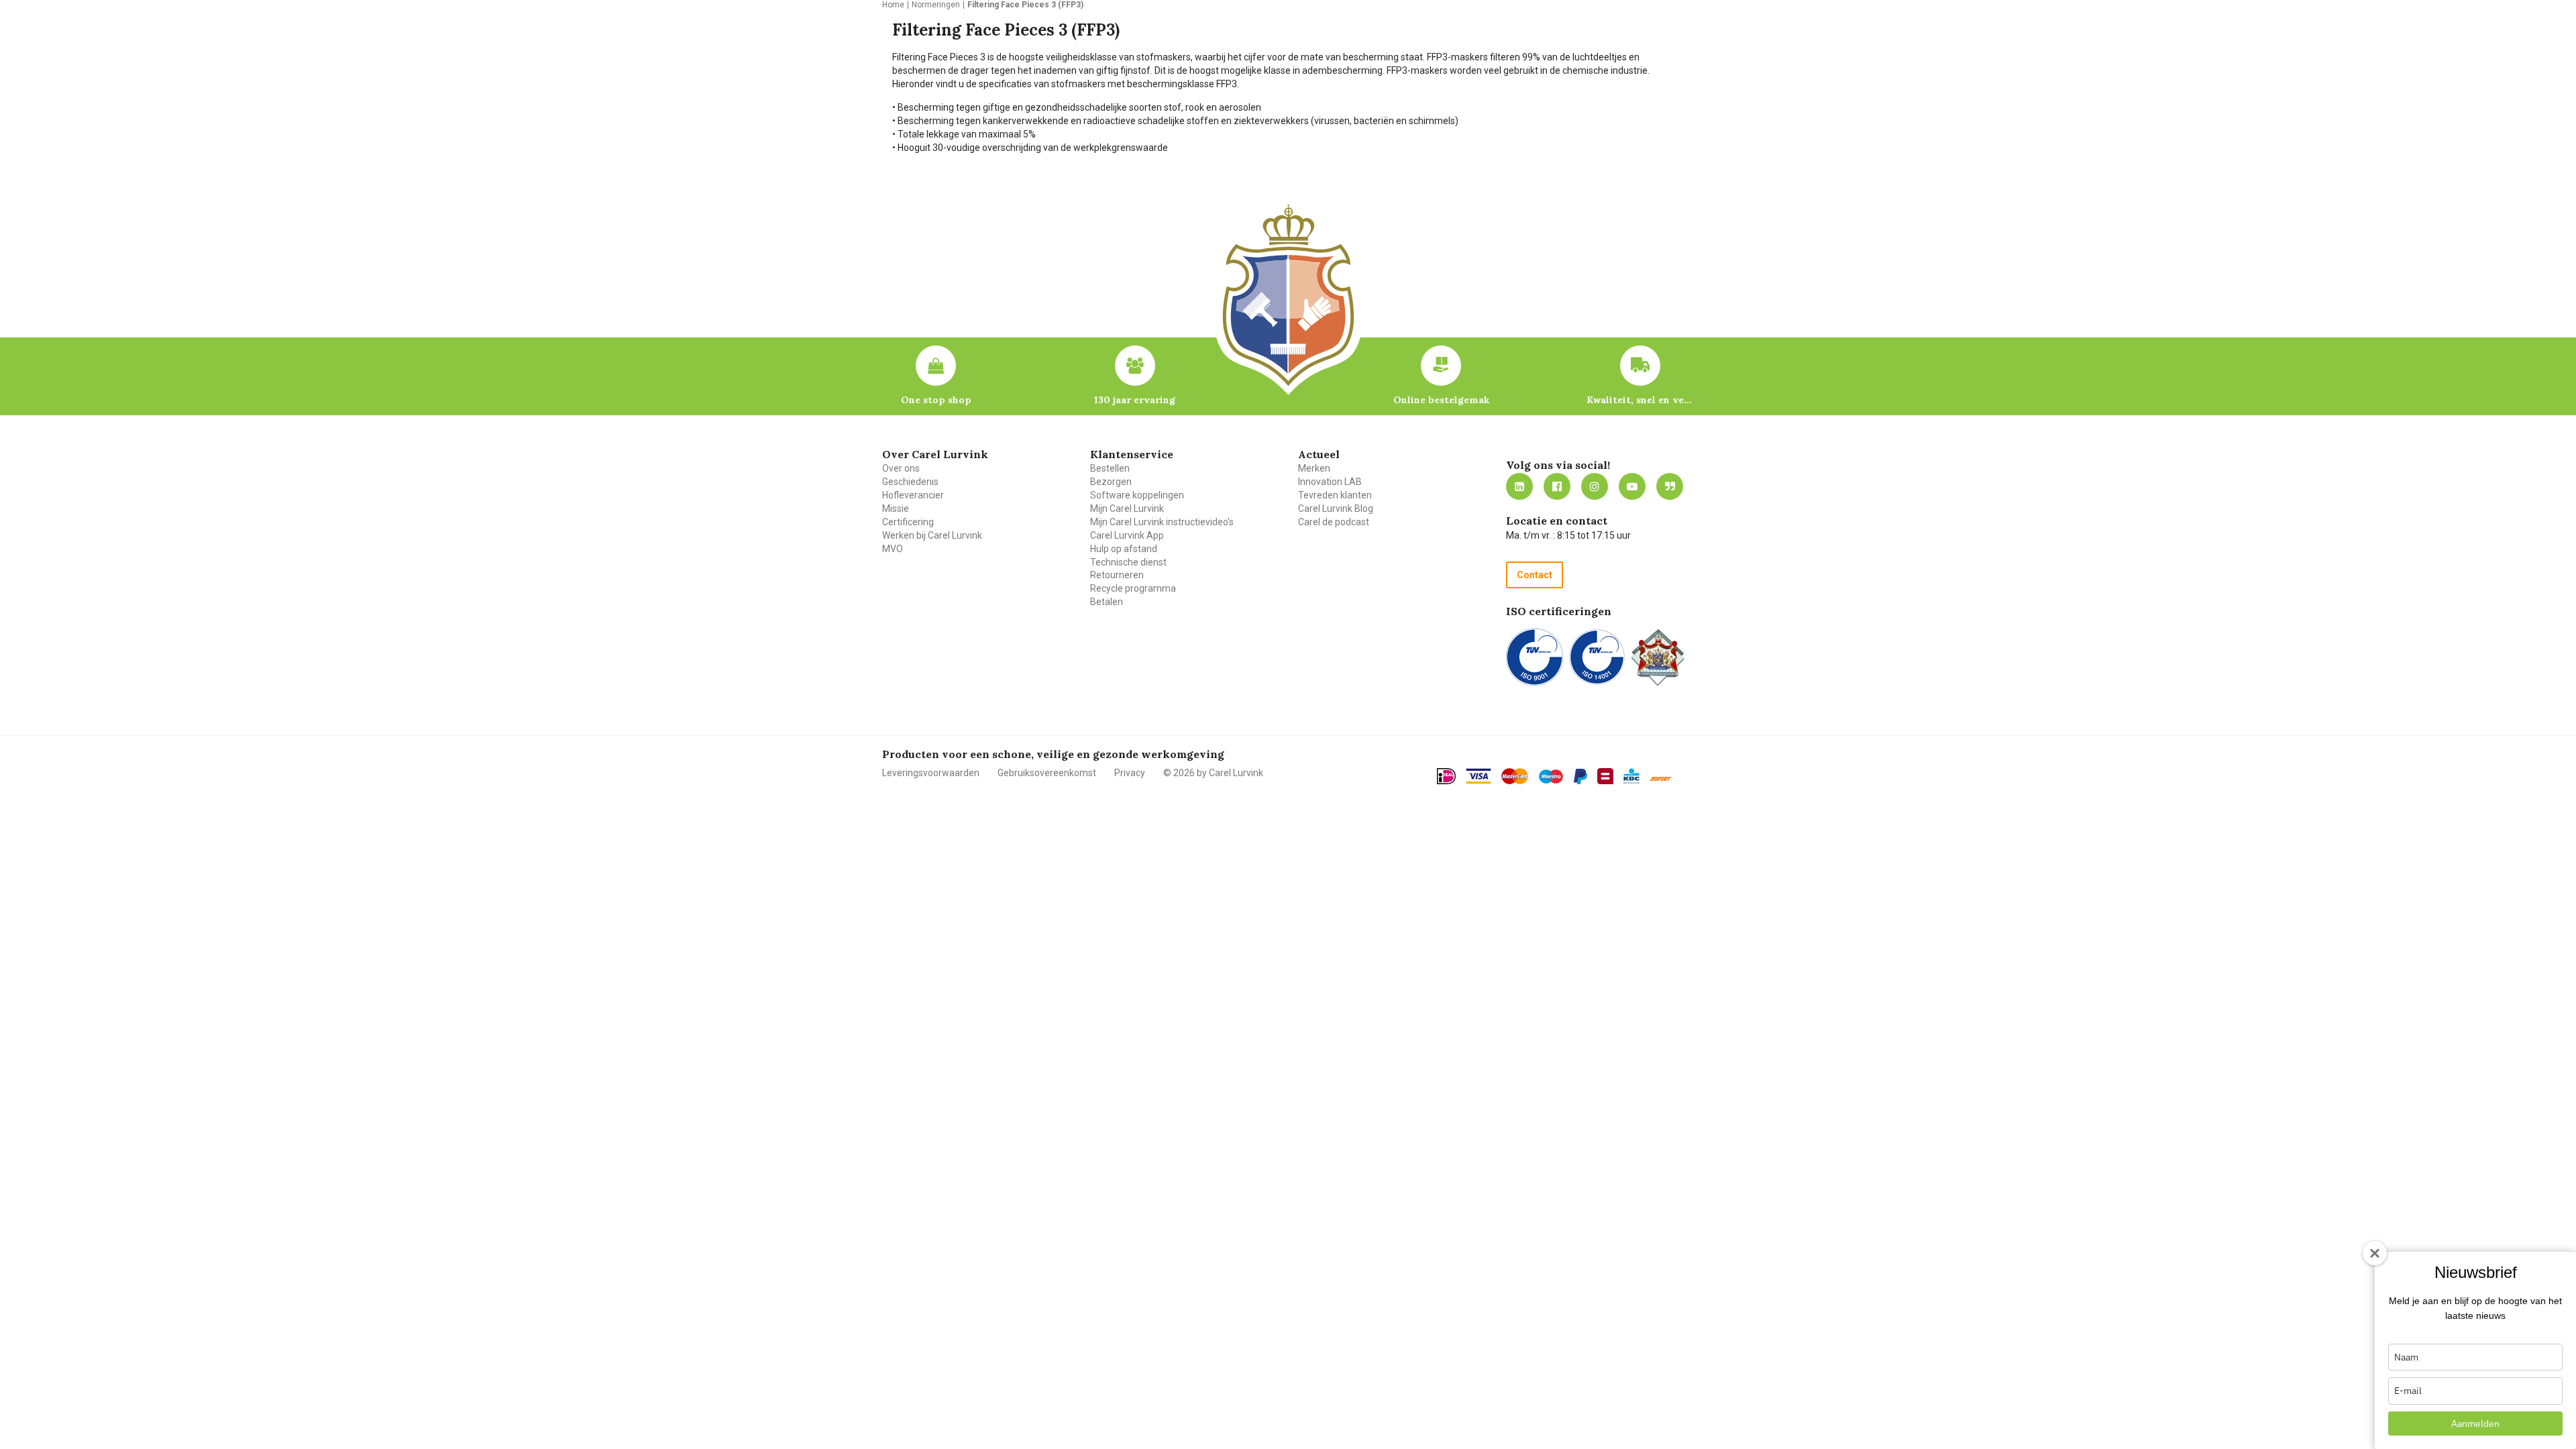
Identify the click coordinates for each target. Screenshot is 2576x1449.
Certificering (908, 522)
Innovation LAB (1330, 482)
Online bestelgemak (1441, 400)
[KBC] (1631, 776)
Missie (896, 508)
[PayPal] (1580, 777)
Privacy (1130, 773)
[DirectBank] (1660, 779)
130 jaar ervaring (1135, 400)
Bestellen (1110, 468)
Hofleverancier (913, 495)
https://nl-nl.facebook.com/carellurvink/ (1557, 486)
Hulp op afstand (1124, 549)
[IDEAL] (1446, 776)
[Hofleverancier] (1658, 657)
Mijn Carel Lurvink (1127, 508)
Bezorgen (1111, 482)
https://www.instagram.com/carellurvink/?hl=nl (1595, 486)
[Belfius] (1605, 776)
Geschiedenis (910, 482)
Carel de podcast (1334, 522)
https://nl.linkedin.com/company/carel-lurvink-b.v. (1519, 486)
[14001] (1597, 657)
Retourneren (1117, 575)
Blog (1670, 486)
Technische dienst (1128, 562)
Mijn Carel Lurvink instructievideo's (1162, 522)
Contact (1535, 575)
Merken (1314, 468)
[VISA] (1479, 776)
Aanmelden (2475, 1424)
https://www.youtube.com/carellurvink (1632, 486)
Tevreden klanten (1335, 495)
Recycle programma (1133, 588)
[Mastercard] (1515, 776)
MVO (893, 549)
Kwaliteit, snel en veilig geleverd (1640, 400)
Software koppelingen (1137, 495)
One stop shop (936, 400)
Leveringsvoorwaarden (931, 773)
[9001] (1535, 657)
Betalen (1107, 602)
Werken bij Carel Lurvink (932, 535)
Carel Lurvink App (1127, 535)
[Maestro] (1551, 777)
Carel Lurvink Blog (1336, 508)
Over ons (901, 468)
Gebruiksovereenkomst (1047, 773)
